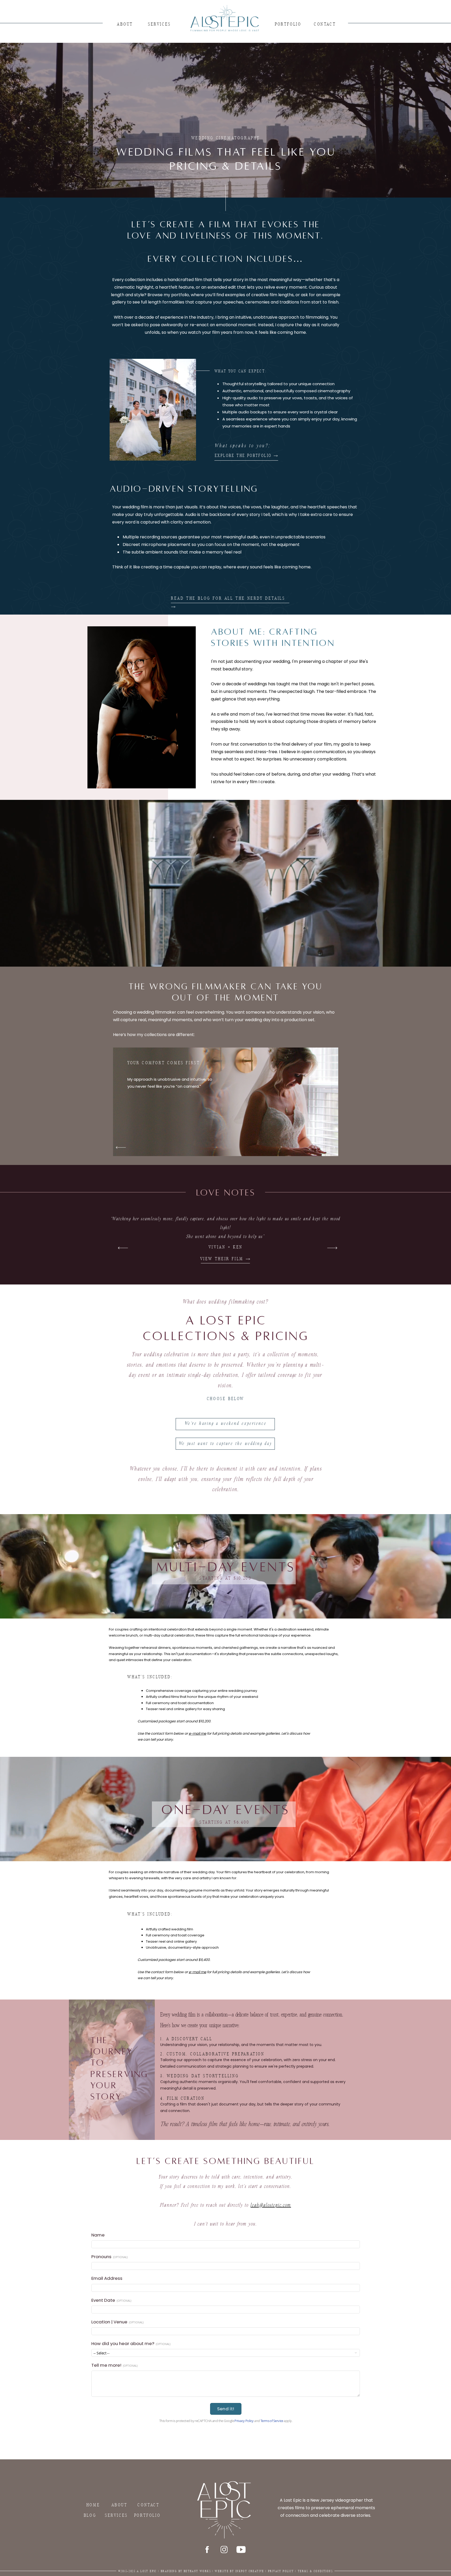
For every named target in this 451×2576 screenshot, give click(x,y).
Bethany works (197, 2571)
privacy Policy (281, 2571)
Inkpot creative (250, 2571)
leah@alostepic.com (271, 2205)
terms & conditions (315, 2571)
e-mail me (197, 1733)
